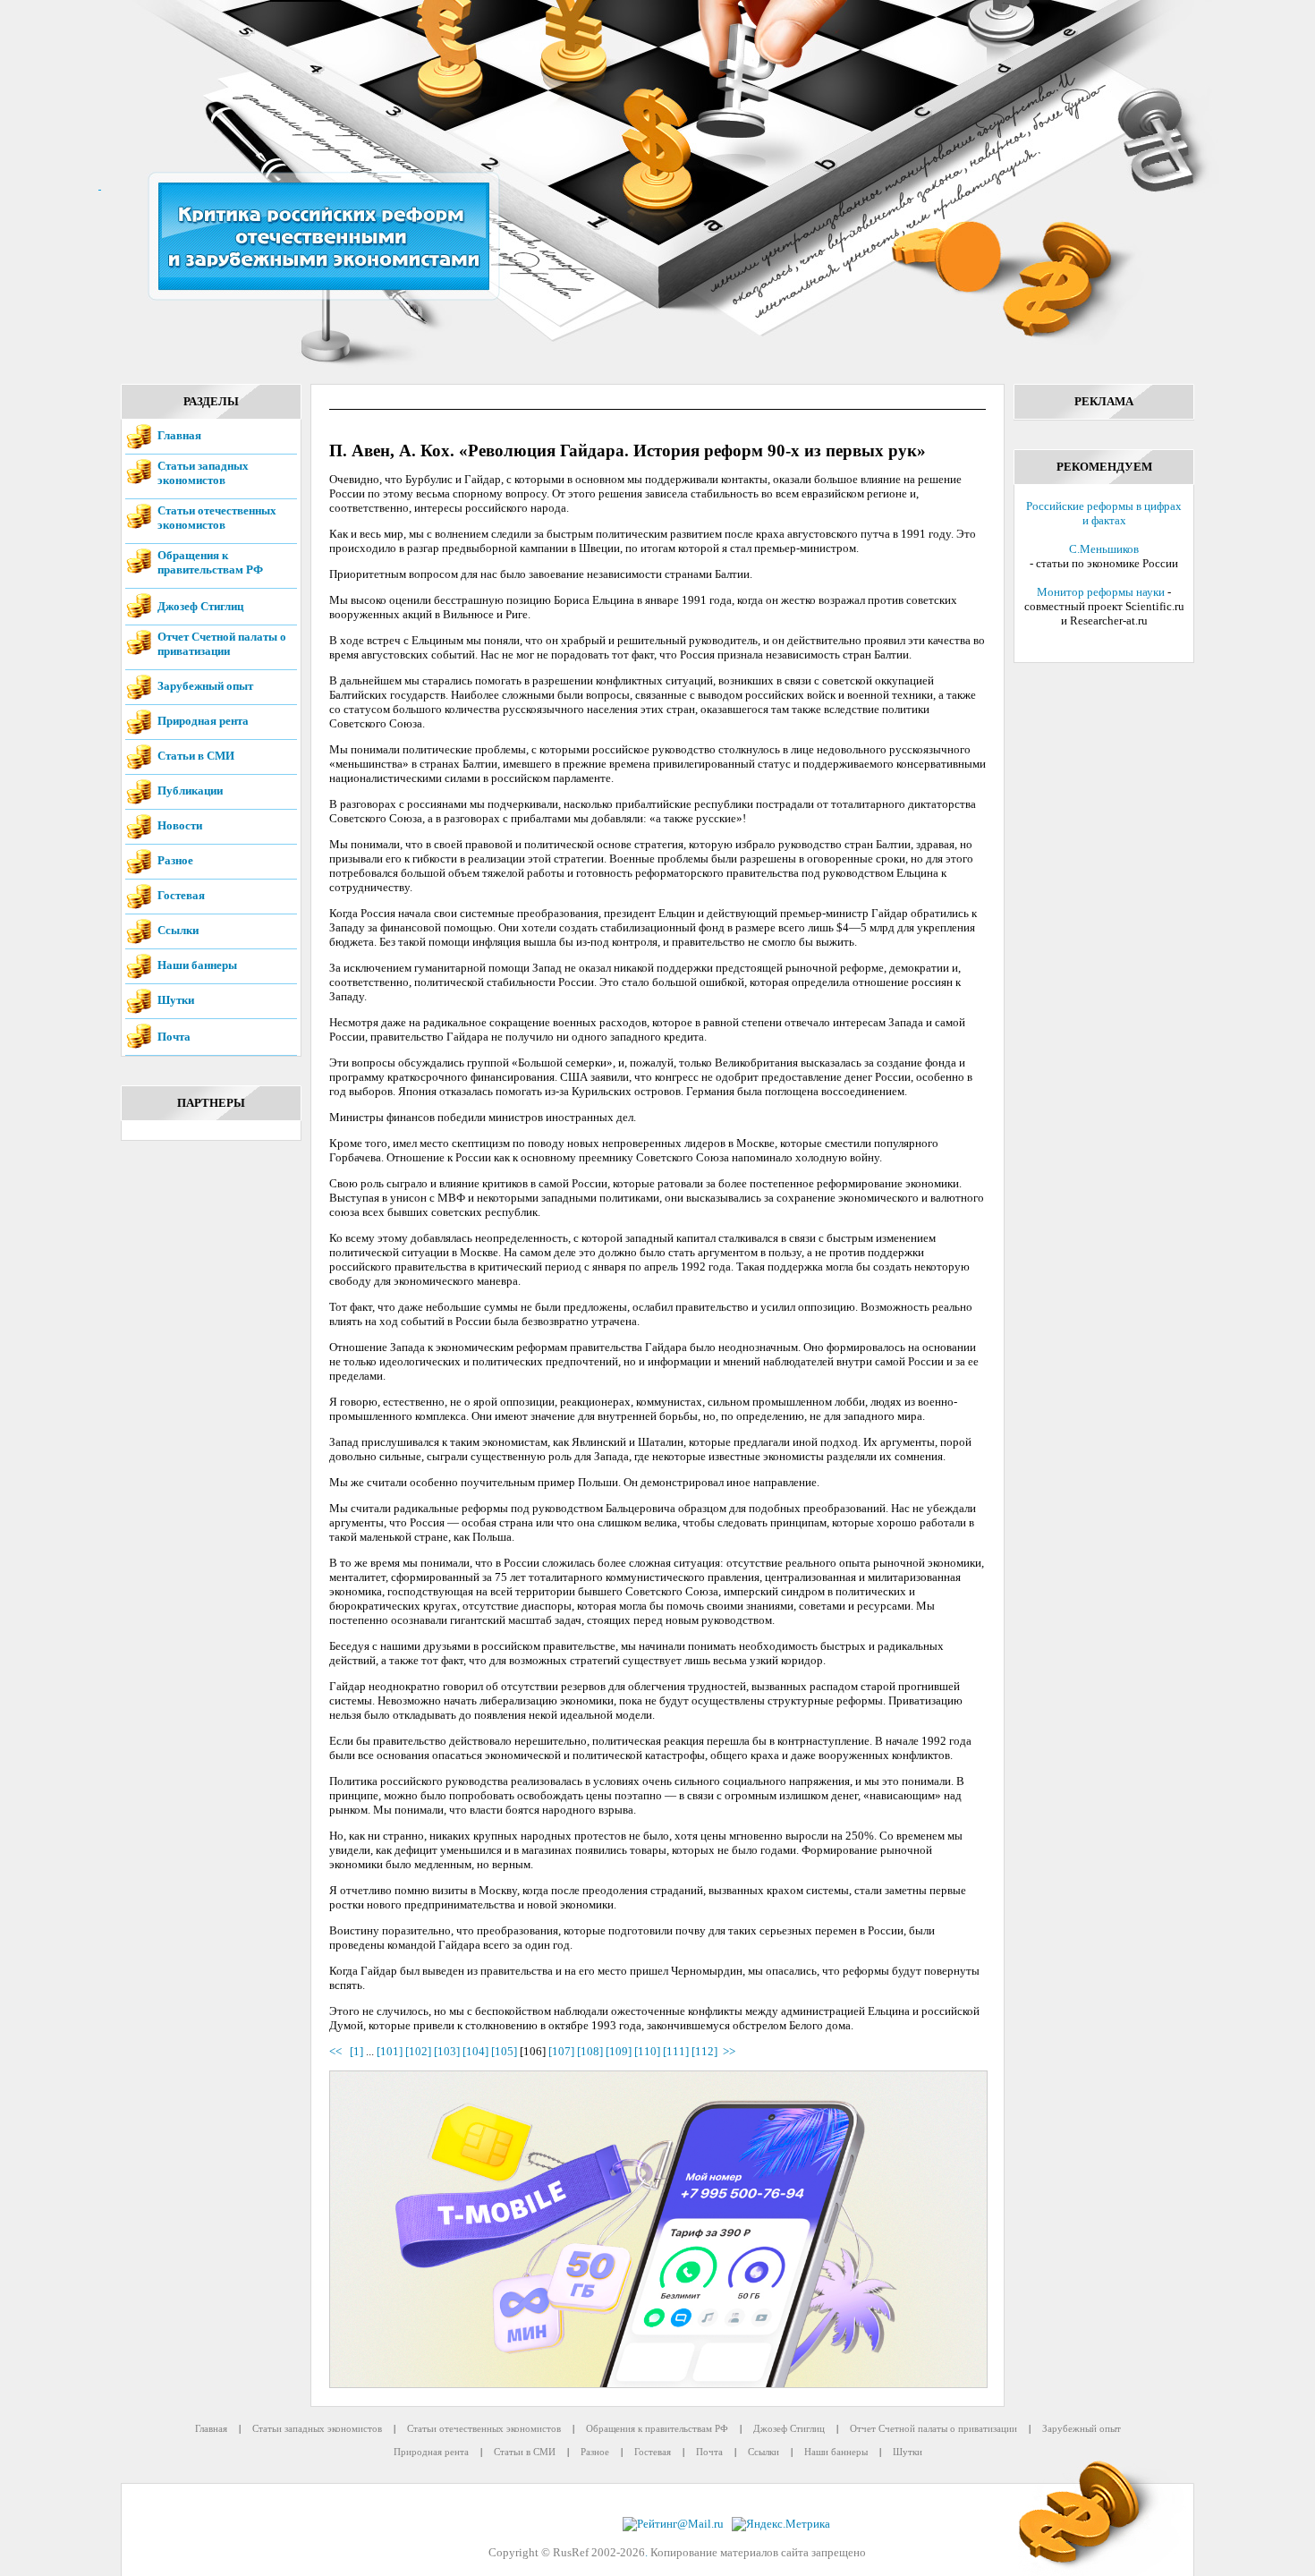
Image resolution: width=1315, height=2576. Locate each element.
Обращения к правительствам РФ (210, 562)
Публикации (190, 791)
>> (729, 2051)
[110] (647, 2051)
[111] (676, 2051)
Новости (180, 825)
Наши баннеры (197, 965)
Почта (174, 1037)
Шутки (176, 1000)
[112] (704, 2051)
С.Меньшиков (1104, 549)
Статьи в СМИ (196, 756)
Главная (179, 435)
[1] (356, 2051)
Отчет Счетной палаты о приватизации (222, 644)
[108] (590, 2051)
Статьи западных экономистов (203, 473)
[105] (504, 2051)
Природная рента (203, 721)
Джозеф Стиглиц (200, 606)
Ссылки (178, 930)
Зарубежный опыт (205, 686)
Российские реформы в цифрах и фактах (1104, 513)
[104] (475, 2051)
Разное (175, 860)
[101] (390, 2051)
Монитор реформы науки (1101, 592)
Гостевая (181, 895)
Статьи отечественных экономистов (217, 518)
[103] (447, 2051)
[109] (619, 2051)
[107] (561, 2051)
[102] (418, 2051)
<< (338, 2051)
